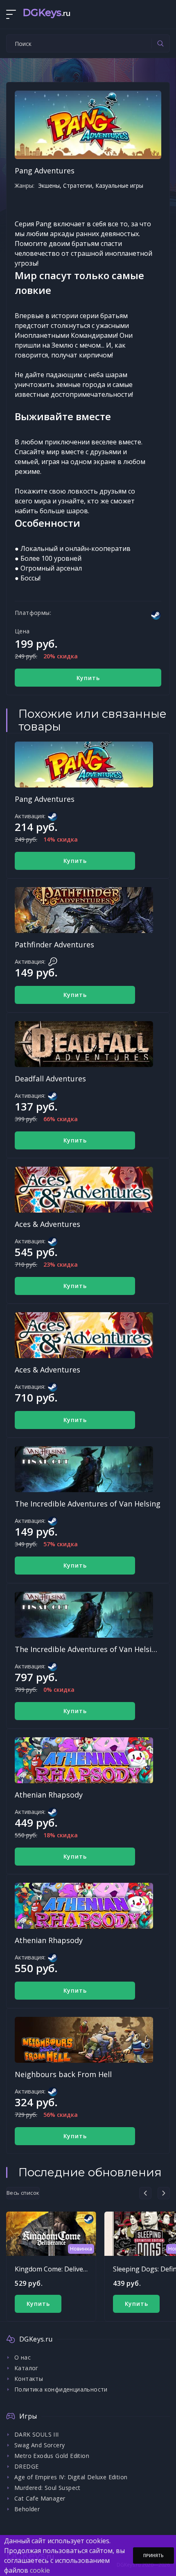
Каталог (26, 2368)
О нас (23, 2357)
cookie (40, 2570)
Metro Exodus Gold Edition (52, 2456)
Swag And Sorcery (39, 2445)
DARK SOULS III (37, 2434)
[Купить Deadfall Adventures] (84, 1044)
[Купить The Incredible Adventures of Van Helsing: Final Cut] (84, 1615)
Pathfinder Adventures (54, 944)
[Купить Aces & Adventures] (84, 1190)
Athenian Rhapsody (49, 1795)
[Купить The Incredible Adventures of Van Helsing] (84, 1469)
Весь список (23, 2193)
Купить (88, 678)
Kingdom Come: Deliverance (58, 2269)
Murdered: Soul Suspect (47, 2488)
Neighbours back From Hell (63, 2074)
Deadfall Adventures (50, 1079)
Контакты (29, 2379)
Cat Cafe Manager (40, 2498)
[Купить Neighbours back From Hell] (84, 2040)
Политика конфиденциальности (61, 2389)
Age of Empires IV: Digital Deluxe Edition (71, 2477)
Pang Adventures (45, 799)
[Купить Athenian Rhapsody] (84, 1760)
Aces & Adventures (47, 1224)
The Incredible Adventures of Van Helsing (88, 1504)
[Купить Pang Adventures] (84, 765)
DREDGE (26, 2466)
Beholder (27, 2509)
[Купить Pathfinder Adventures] (84, 910)
